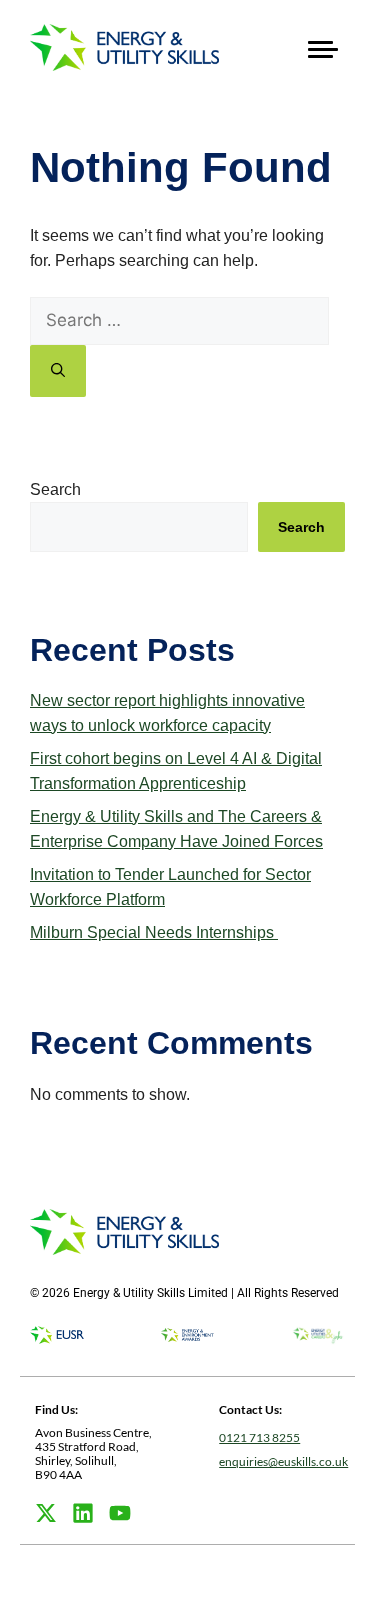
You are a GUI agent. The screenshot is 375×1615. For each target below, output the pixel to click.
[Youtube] (120, 1513)
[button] (322, 47)
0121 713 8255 (259, 1437)
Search (55, 489)
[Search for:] (179, 320)
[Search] (58, 371)
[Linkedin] (83, 1513)
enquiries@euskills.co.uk (283, 1461)
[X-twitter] (46, 1513)
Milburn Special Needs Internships (154, 932)
